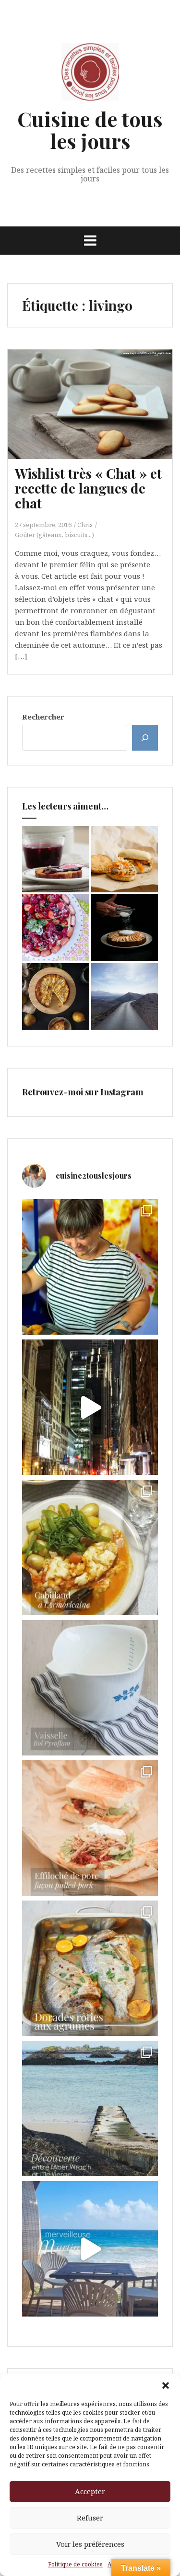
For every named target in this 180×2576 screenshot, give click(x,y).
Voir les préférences (90, 2544)
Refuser (90, 2518)
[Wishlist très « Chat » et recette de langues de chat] (97, 417)
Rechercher (43, 717)
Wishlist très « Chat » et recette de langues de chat (88, 488)
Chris (85, 525)
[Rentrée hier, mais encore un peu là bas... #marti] (90, 2249)
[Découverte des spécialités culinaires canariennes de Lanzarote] (125, 997)
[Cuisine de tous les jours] (90, 75)
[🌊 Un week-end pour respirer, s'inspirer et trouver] (90, 2109)
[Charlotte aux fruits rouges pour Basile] (56, 928)
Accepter (90, 2491)
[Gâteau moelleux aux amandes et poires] (56, 997)
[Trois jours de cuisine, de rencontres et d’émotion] (90, 1267)
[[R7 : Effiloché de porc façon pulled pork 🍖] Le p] (90, 1828)
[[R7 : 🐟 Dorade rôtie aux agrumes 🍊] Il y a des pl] (90, 1968)
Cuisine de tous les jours (90, 130)
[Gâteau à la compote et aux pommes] (125, 928)
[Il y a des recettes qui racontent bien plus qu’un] (90, 1547)
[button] (166, 2385)
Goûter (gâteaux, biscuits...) (54, 535)
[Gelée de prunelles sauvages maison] (56, 859)
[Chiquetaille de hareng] (125, 859)
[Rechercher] (145, 738)
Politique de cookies (75, 2564)
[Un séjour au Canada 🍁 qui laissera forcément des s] (90, 1407)
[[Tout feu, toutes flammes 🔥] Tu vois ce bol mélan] (90, 1688)
